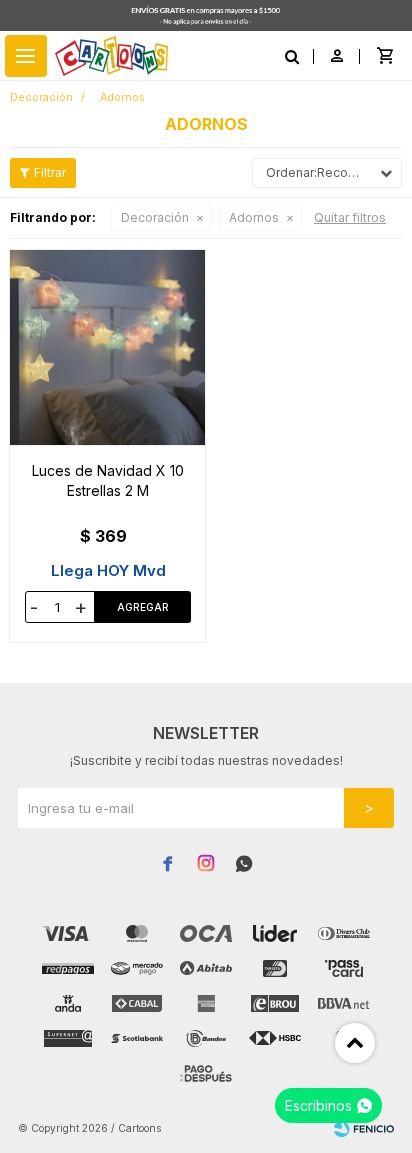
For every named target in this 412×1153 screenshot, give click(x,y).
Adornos (254, 217)
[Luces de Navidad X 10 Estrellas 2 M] (108, 347)
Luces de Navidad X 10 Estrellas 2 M (108, 480)
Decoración (155, 217)
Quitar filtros (350, 217)
